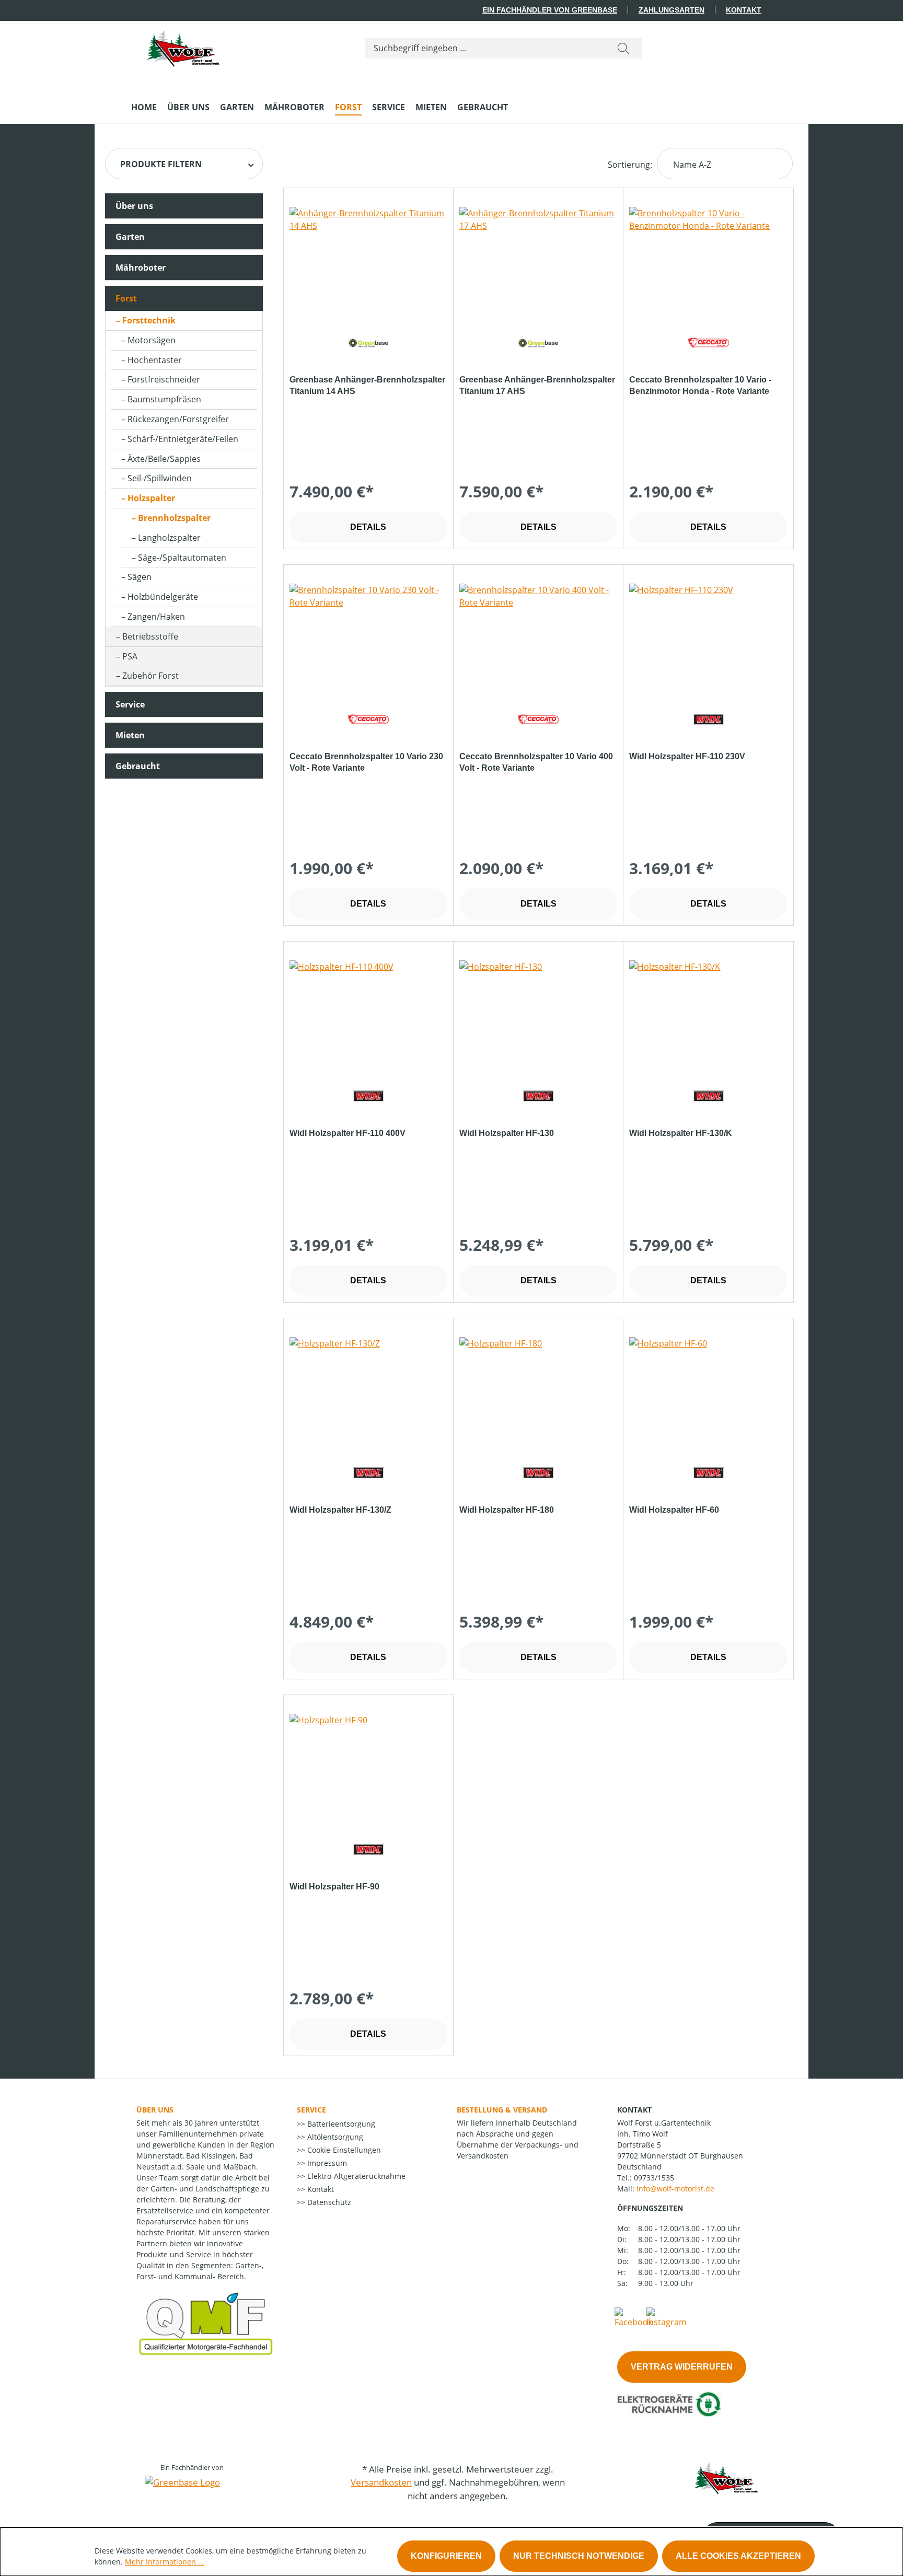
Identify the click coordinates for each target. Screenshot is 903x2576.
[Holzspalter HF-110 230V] (708, 636)
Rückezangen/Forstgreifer (178, 419)
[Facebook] (633, 2317)
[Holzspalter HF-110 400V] (368, 1013)
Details (368, 527)
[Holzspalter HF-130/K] (708, 1013)
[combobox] (485, 48)
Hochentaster (155, 360)
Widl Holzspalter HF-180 (507, 1510)
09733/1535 (654, 2178)
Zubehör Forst (150, 676)
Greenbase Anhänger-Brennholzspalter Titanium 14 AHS (367, 385)
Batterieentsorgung (340, 2124)
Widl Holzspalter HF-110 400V (348, 1133)
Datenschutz (328, 2202)
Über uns (134, 206)
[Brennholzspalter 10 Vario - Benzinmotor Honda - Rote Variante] (708, 259)
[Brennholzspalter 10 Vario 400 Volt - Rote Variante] (538, 636)
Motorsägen (152, 340)
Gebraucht (138, 766)
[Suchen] (623, 48)
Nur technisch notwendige (579, 2556)
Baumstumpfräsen (164, 399)
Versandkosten (381, 2482)
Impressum (326, 2163)
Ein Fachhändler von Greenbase (550, 10)
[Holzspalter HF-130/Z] (368, 1389)
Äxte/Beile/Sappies (164, 459)
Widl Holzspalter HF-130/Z (340, 1510)
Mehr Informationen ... (165, 2562)
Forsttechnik (149, 320)
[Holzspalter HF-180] (538, 1389)
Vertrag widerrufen (682, 2367)
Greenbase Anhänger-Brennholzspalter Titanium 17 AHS (537, 385)
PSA (130, 656)
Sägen (140, 577)
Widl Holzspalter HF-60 (674, 1510)
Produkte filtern (161, 164)
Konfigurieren (446, 2556)
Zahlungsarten (672, 10)
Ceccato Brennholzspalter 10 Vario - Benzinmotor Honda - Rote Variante (700, 385)
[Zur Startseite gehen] (183, 46)
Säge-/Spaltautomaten (182, 558)
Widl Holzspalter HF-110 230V (687, 756)
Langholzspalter (169, 538)
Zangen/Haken (156, 617)
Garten (130, 237)
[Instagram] (667, 2317)
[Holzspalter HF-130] (538, 1013)
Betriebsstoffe (150, 636)
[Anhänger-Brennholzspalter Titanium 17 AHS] (538, 259)
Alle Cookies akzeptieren (738, 2556)
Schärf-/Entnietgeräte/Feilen (183, 439)
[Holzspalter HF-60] (708, 1389)
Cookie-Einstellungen (343, 2150)
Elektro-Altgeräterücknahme (355, 2176)
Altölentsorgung (334, 2137)
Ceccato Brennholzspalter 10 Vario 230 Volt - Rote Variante (366, 762)
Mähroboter (141, 268)
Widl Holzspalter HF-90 (334, 1887)
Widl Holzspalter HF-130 (507, 1133)
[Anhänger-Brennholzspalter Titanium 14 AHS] (368, 259)
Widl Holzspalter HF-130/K (681, 1133)
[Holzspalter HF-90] (368, 1766)
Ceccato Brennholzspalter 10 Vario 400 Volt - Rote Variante (536, 762)
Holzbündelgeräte (163, 597)
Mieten (130, 735)
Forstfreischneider (164, 379)
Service (130, 704)
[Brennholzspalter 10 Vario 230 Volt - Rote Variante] (368, 636)
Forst (126, 298)
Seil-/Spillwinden (160, 478)
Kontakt (744, 10)
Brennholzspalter (174, 518)
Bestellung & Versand (502, 2110)
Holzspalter (151, 498)
